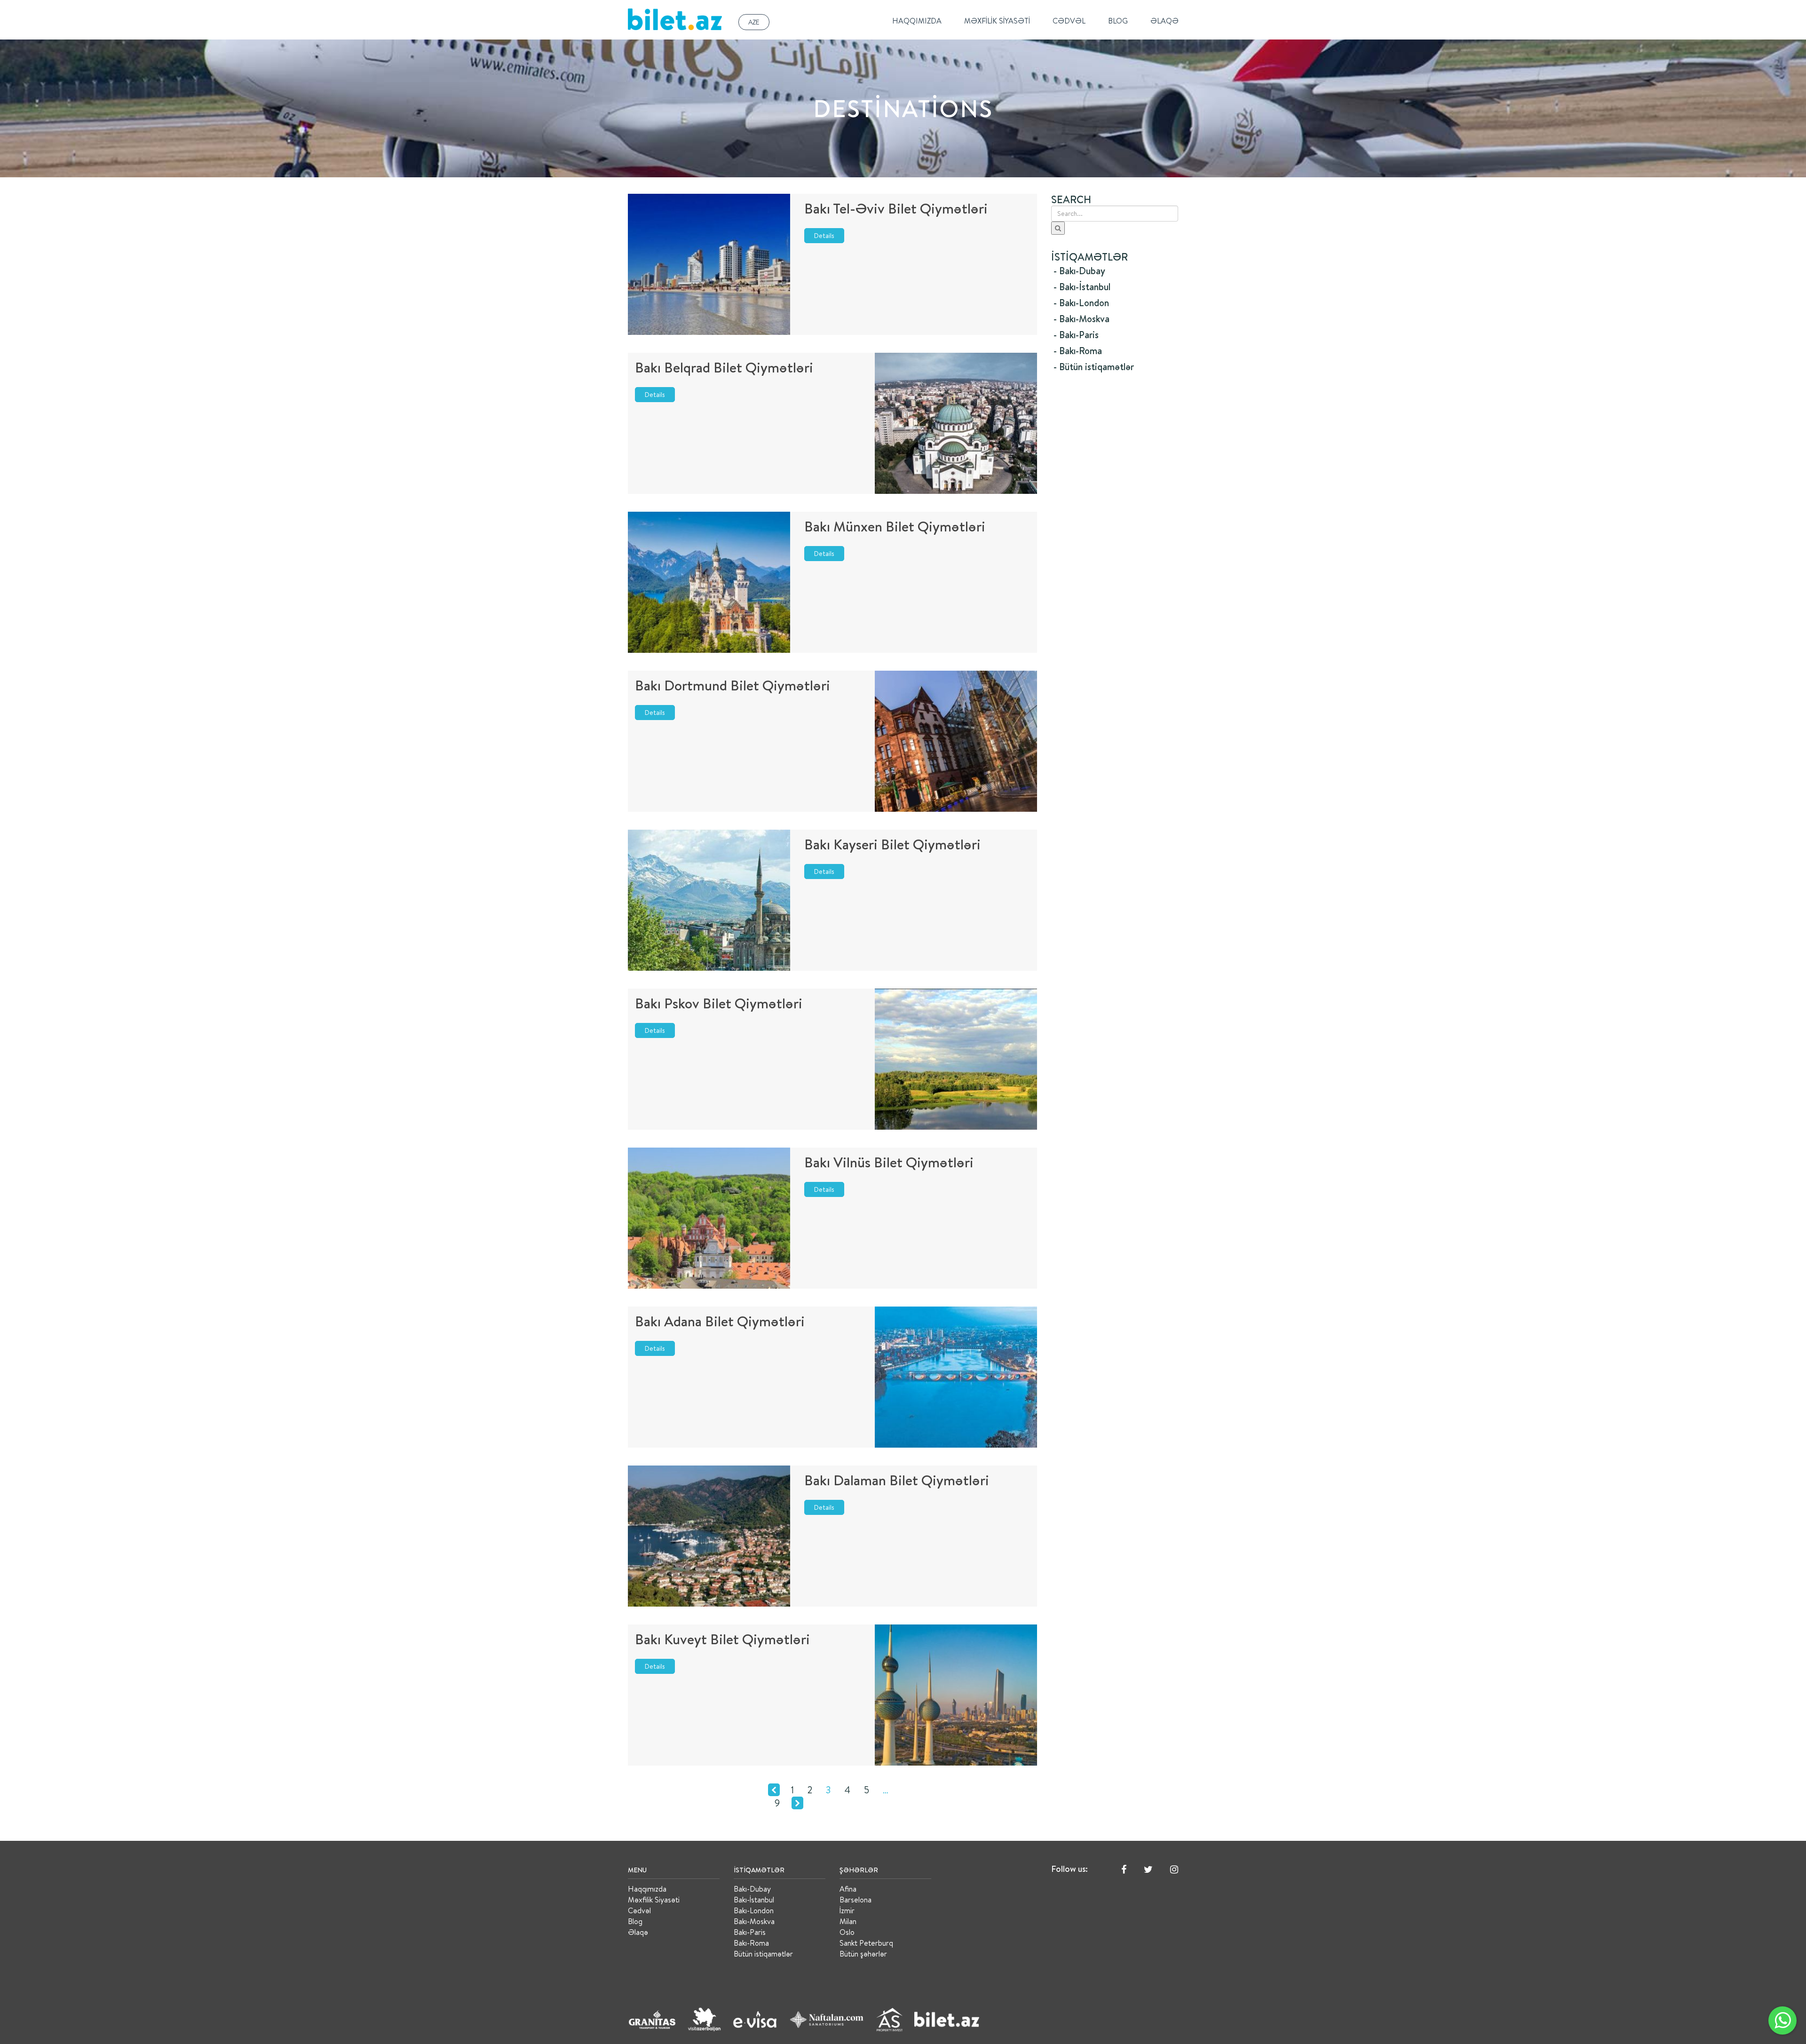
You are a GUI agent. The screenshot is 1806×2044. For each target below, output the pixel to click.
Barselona (855, 1900)
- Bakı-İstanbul (1082, 287)
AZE (754, 22)
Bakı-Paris (750, 1932)
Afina (848, 1889)
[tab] (1115, 271)
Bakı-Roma (751, 1943)
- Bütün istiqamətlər (1094, 367)
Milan (848, 1921)
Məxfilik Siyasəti (997, 21)
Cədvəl (1069, 21)
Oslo (847, 1932)
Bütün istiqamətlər (763, 1954)
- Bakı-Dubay (1079, 271)
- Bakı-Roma (1078, 351)
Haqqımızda (917, 21)
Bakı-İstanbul (754, 1900)
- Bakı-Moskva (1081, 319)
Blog (1118, 21)
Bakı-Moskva (754, 1921)
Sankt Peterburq (866, 1943)
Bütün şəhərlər (863, 1954)
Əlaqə (1164, 21)
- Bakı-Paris (1076, 335)
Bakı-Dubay (752, 1889)
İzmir (847, 1910)
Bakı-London (754, 1910)
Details (824, 236)
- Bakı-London (1081, 303)
